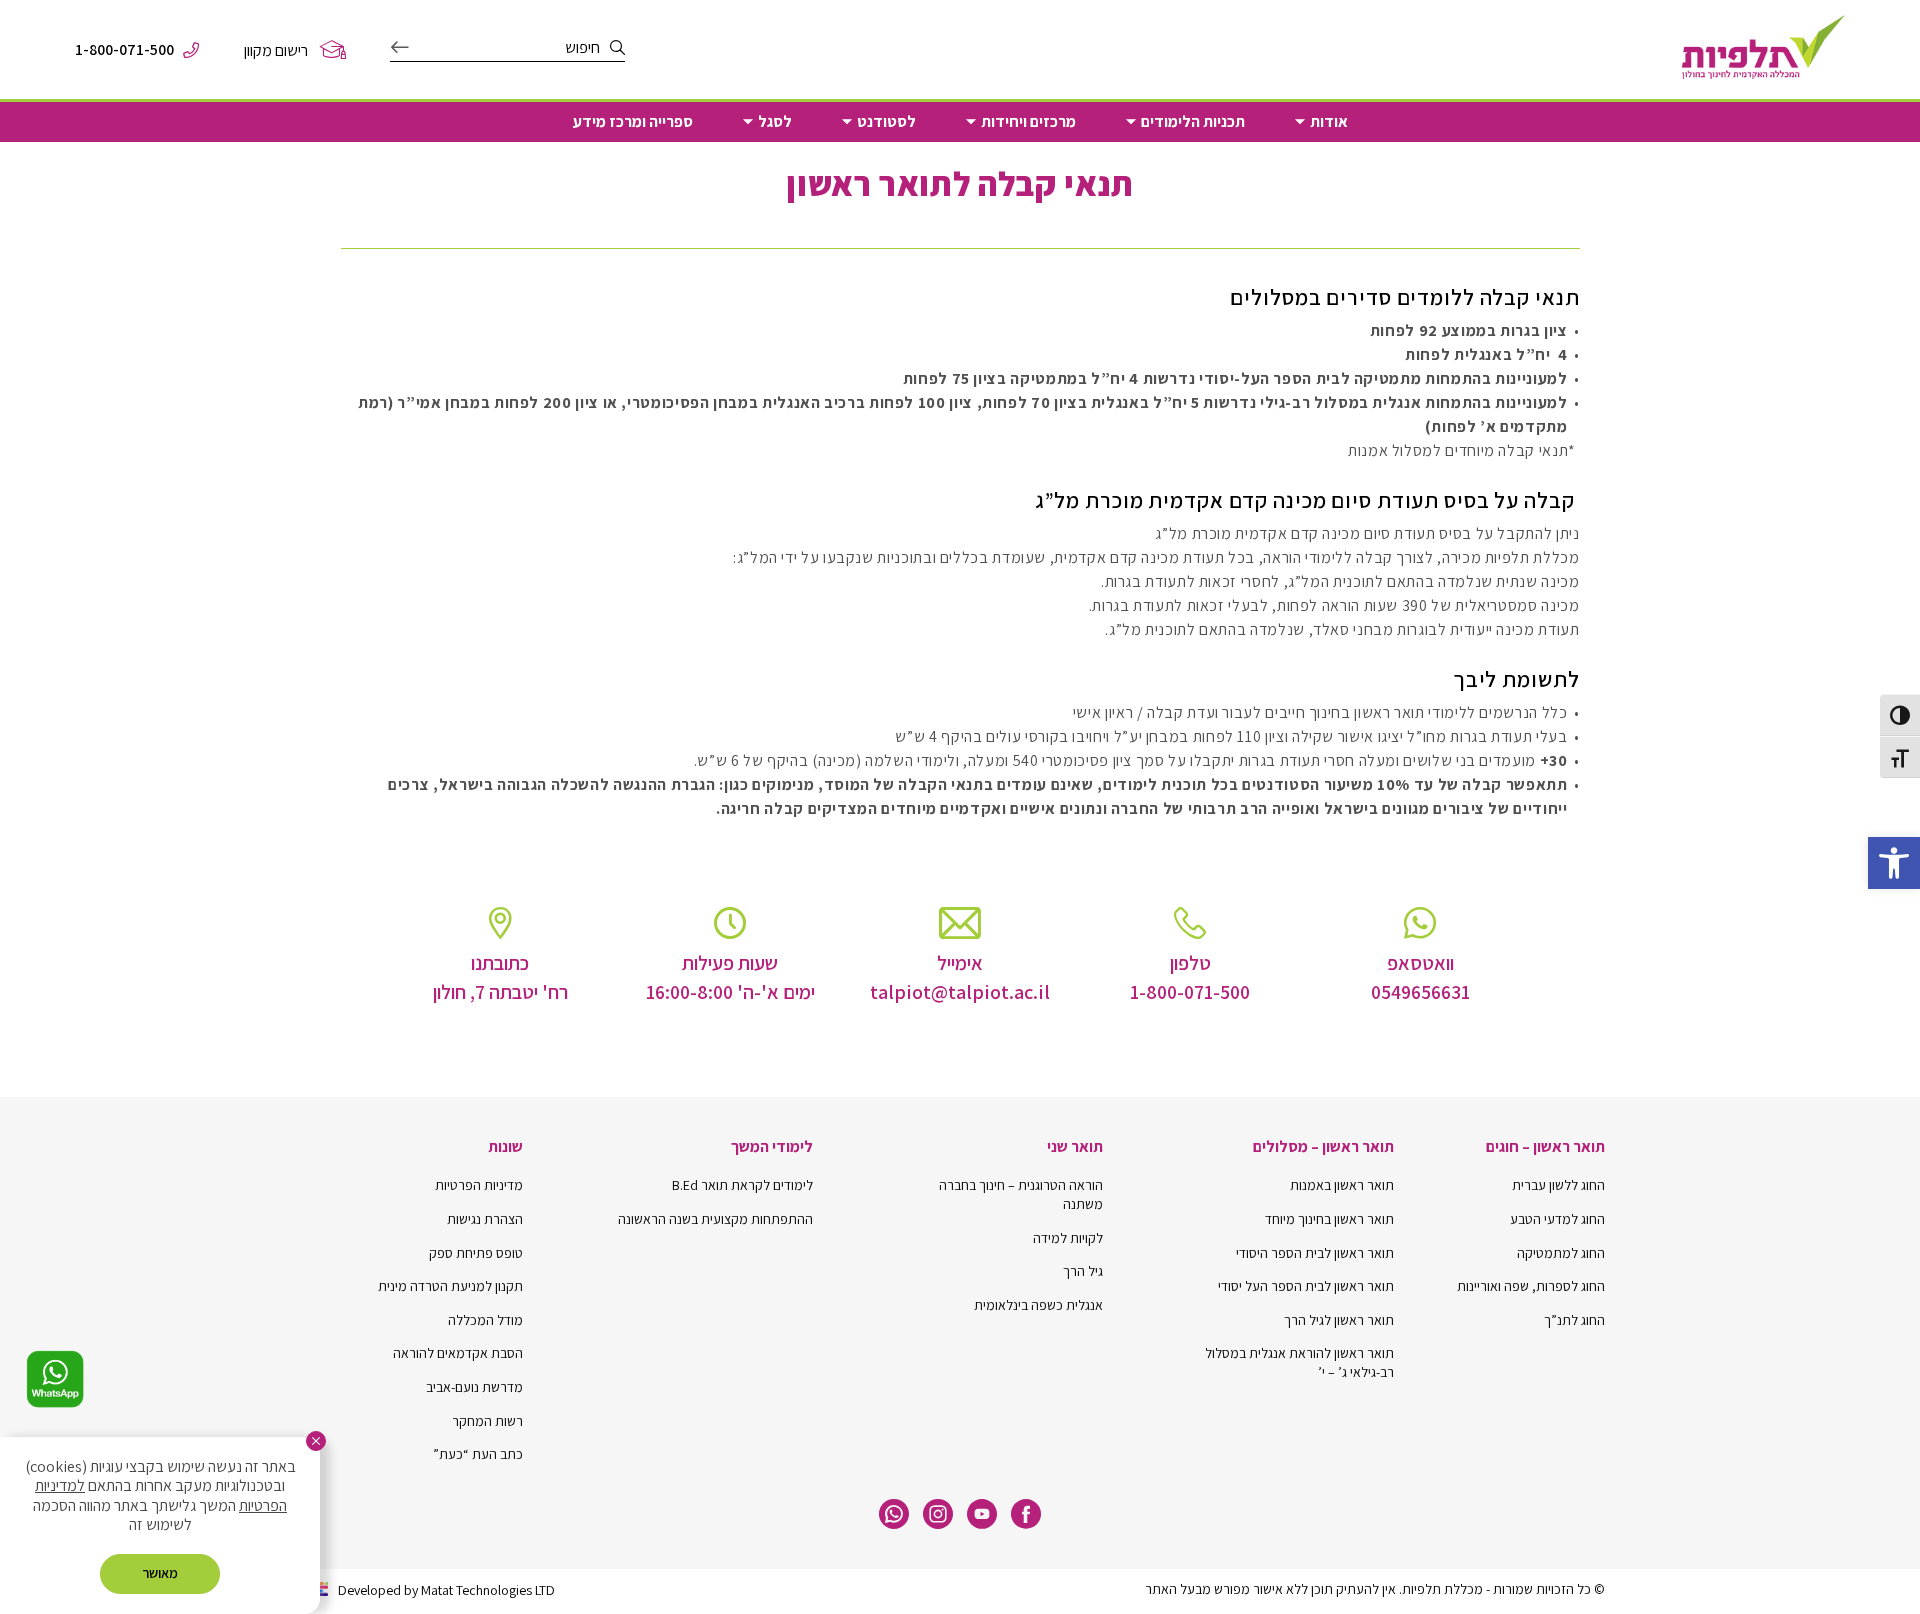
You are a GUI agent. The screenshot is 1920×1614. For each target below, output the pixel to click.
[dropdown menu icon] (1300, 122)
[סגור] (316, 1441)
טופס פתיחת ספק (476, 1253)
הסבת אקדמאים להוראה (458, 1353)
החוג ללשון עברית (1558, 1185)
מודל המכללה (485, 1320)
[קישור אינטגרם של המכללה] (938, 1514)
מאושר (160, 1573)
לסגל (775, 122)
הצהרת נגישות (485, 1219)
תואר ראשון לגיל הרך (1339, 1320)
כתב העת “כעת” (478, 1454)
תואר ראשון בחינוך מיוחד (1329, 1219)
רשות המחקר (487, 1421)
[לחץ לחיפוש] (400, 48)
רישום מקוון (276, 50)
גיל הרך (1083, 1271)
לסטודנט (886, 122)
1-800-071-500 (124, 50)
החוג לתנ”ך (1574, 1320)
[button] (1894, 863)
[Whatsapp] (894, 1514)
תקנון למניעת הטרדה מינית (450, 1286)
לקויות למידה (1068, 1238)
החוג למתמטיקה (1561, 1253)
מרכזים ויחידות (1028, 122)
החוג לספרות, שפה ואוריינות (1531, 1286)
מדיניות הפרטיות (479, 1185)
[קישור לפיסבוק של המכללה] (1026, 1514)
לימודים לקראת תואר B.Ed (742, 1185)
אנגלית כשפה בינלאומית (1038, 1305)
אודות (1329, 122)
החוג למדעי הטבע (1557, 1219)
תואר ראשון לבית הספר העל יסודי (1306, 1286)
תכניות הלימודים (1193, 122)
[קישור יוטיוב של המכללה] (982, 1514)
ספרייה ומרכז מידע (633, 122)
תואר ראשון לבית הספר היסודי (1315, 1253)
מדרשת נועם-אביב (474, 1387)
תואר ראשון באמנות (1342, 1185)
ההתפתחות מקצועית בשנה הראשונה (715, 1219)
